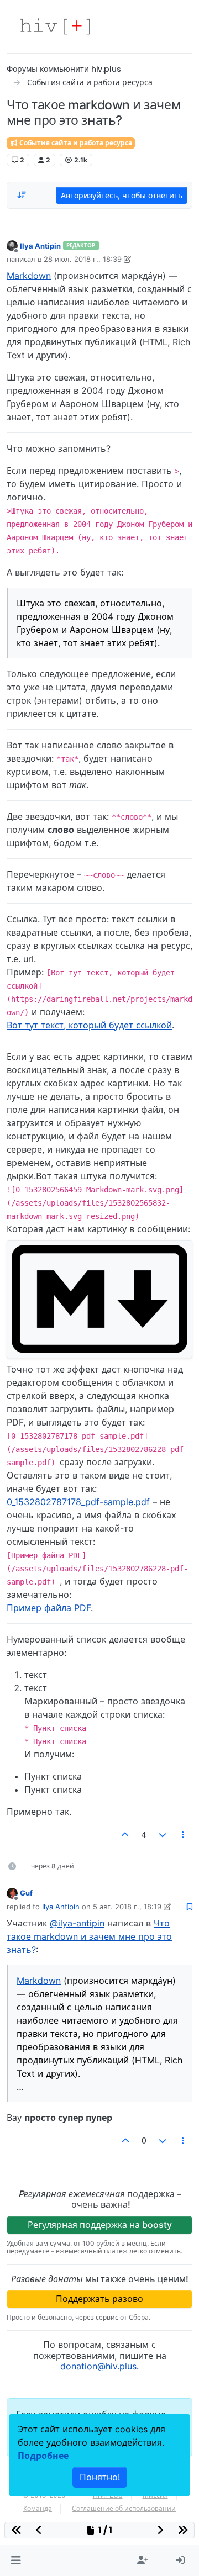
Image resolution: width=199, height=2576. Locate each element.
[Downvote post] (163, 1835)
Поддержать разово (99, 2299)
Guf (26, 1893)
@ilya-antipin (77, 1923)
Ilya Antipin (40, 246)
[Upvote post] (125, 1835)
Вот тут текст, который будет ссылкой (89, 1025)
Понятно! (100, 2477)
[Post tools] (184, 1835)
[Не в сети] (12, 246)
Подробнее (43, 2456)
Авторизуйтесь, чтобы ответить (122, 195)
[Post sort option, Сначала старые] (22, 195)
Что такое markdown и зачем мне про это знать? (89, 1936)
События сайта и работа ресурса (75, 143)
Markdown (29, 276)
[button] (16, 2561)
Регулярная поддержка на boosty (100, 2225)
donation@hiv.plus (98, 2366)
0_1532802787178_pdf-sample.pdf (78, 1502)
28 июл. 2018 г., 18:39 (83, 259)
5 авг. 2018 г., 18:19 (127, 1907)
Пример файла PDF (49, 1608)
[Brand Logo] (55, 27)
